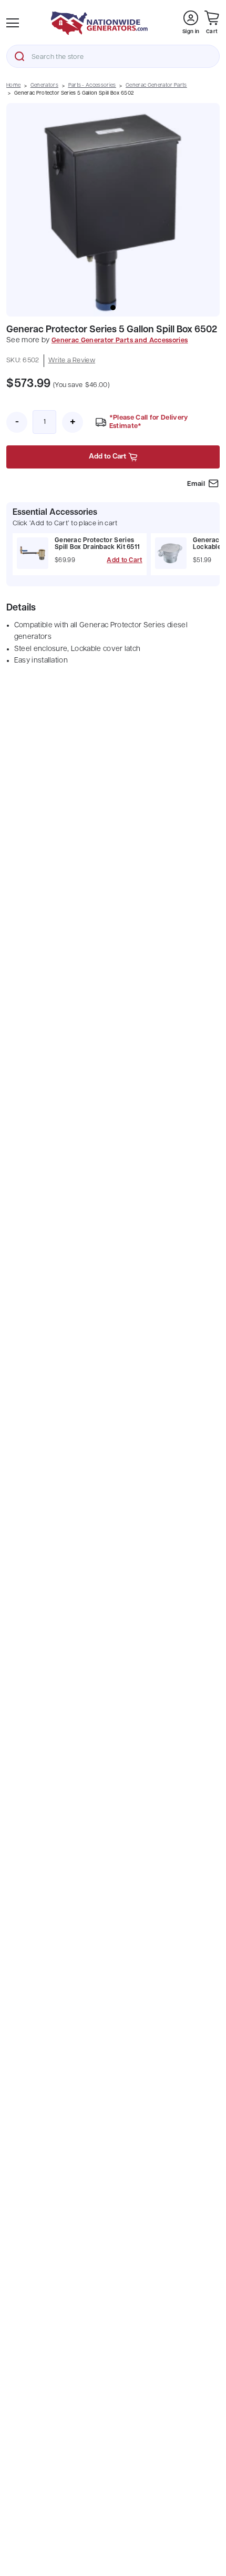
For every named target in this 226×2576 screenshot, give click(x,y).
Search (19, 56)
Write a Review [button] (72, 360)
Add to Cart (124, 561)
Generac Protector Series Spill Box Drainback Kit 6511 (97, 544)
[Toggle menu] (13, 23)
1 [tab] (113, 308)
